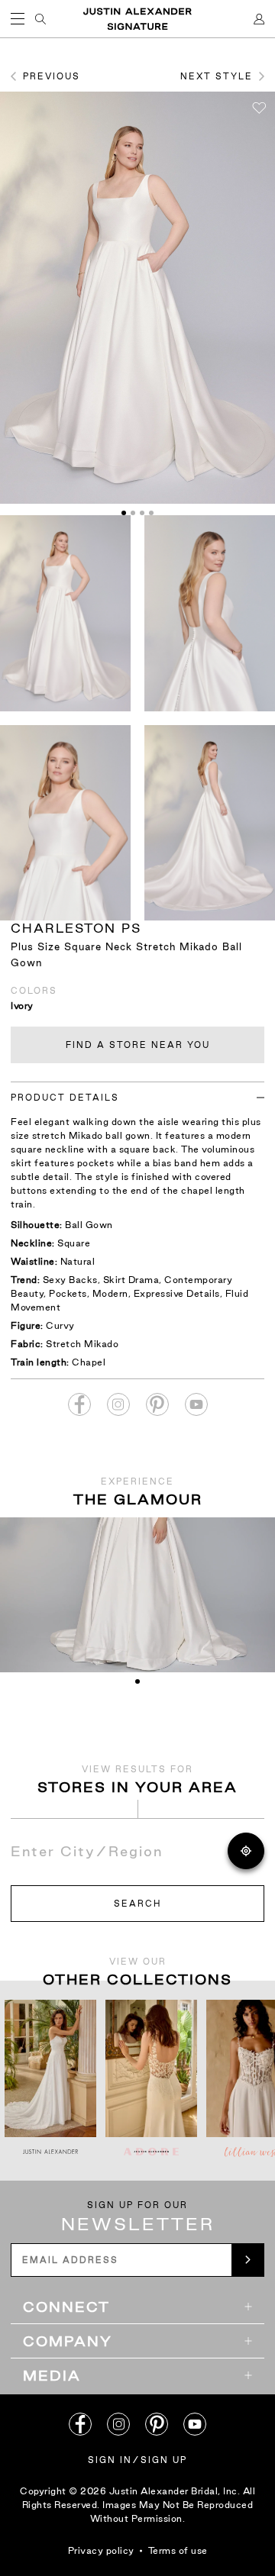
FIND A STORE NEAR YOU (138, 1045)
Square (74, 1243)
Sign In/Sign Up (137, 2460)
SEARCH (137, 1904)
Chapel (89, 1362)
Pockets (68, 1293)
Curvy (60, 1325)
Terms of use (178, 2550)
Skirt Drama (131, 1280)
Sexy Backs (70, 1280)
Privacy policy (101, 2550)
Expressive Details (177, 1293)
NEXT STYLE (217, 76)
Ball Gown (89, 1225)
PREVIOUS (52, 76)
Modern (110, 1293)
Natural (78, 1261)
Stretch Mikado (82, 1344)
